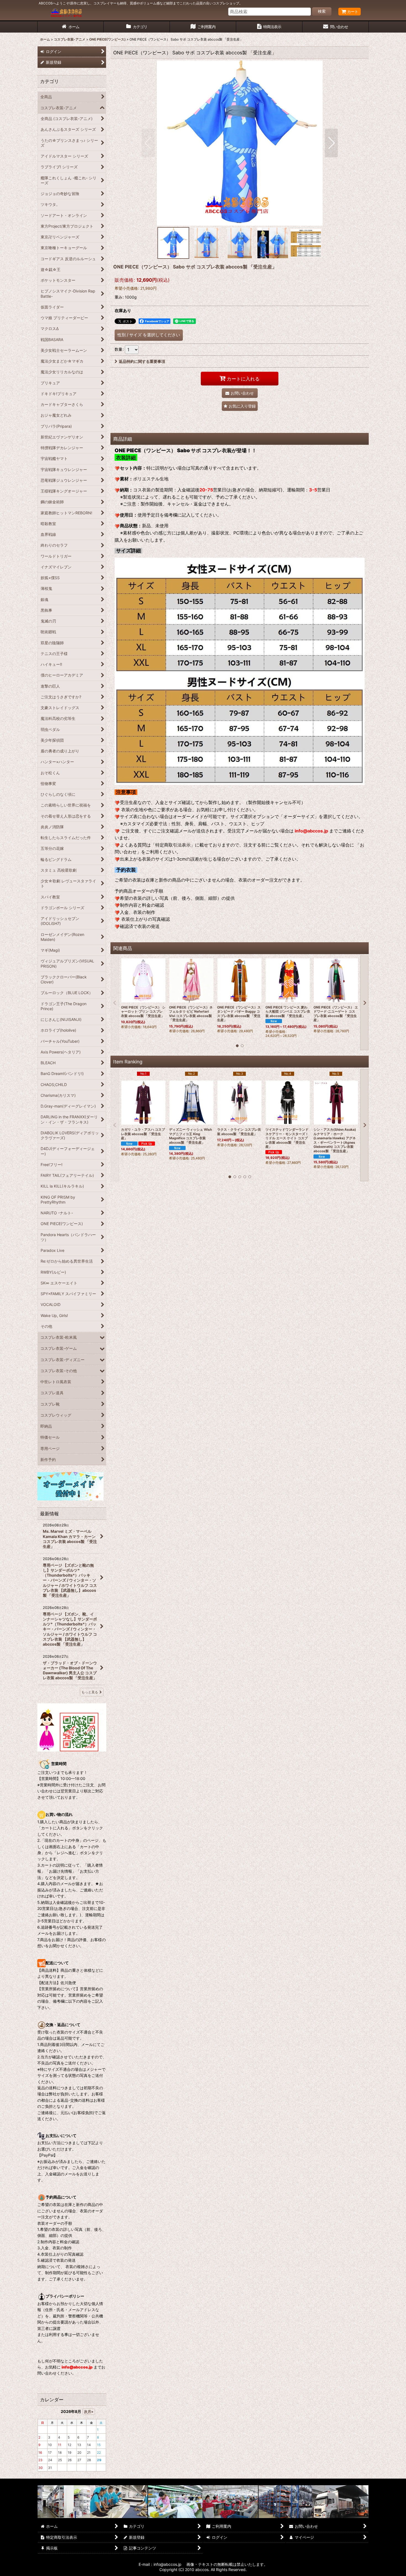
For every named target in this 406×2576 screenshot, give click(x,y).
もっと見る (90, 1692)
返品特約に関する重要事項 (142, 361)
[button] (148, 143)
